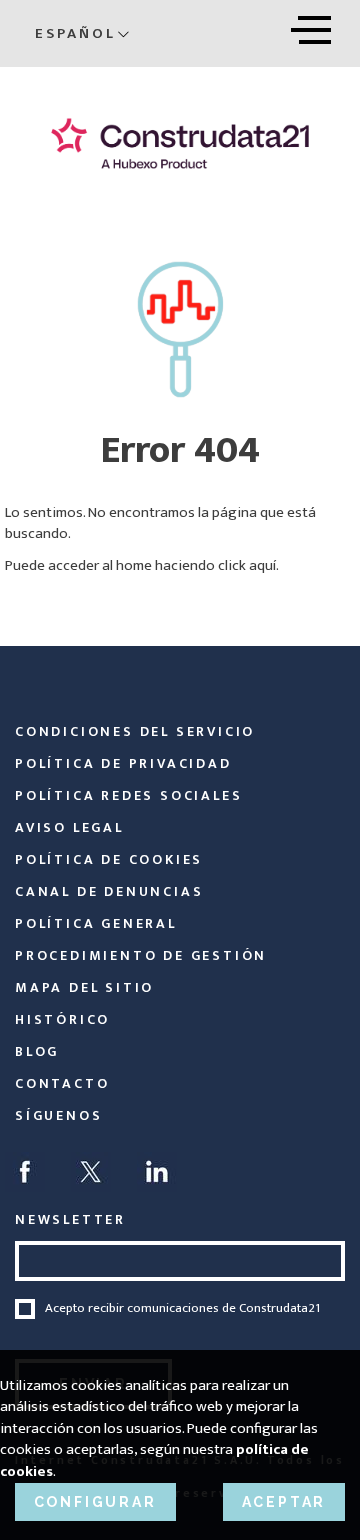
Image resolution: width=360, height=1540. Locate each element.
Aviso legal (69, 827)
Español (75, 33)
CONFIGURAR (95, 1502)
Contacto (62, 1083)
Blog (37, 1051)
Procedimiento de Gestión (141, 955)
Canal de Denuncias (109, 891)
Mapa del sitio (84, 987)
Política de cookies (109, 859)
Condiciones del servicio (135, 731)
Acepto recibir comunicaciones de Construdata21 (182, 1309)
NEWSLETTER (70, 1219)
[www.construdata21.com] (180, 143)
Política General (96, 923)
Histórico (62, 1019)
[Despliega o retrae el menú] (311, 26)
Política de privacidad (123, 763)
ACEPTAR (284, 1502)
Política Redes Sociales (128, 795)
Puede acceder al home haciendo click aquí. (142, 565)
